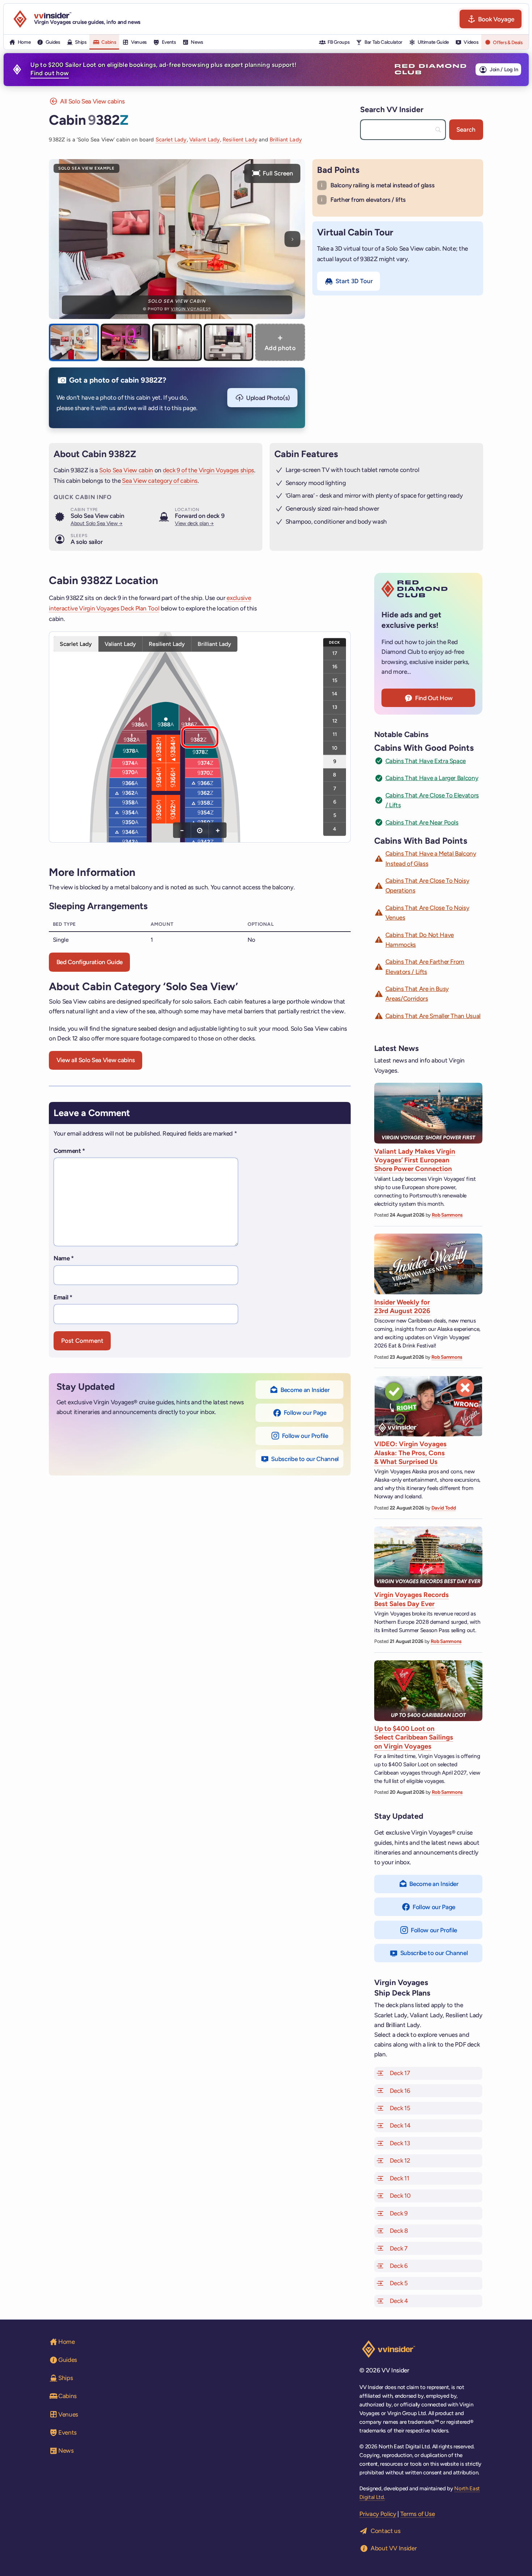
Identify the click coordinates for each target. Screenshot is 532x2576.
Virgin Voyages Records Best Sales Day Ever (411, 1599)
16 (335, 667)
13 (335, 707)
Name (64, 1258)
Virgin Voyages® (191, 309)
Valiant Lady (205, 140)
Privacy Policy (378, 2514)
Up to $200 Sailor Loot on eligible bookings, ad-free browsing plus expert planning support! (163, 69)
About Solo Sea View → (97, 523)
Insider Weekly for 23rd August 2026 (402, 1306)
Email (63, 1297)
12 (335, 720)
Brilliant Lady (286, 140)
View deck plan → (194, 523)
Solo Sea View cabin (126, 470)
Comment (69, 1151)
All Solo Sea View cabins (92, 101)
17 (335, 653)
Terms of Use (418, 2514)
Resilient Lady (240, 140)
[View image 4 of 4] (229, 342)
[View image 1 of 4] (74, 342)
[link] (128, 773)
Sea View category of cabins (160, 481)
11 (335, 734)
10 (335, 748)
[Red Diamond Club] (430, 69)
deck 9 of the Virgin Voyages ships (208, 470)
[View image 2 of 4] (125, 342)
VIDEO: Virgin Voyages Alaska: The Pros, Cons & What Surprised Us (410, 1453)
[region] (200, 737)
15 (335, 680)
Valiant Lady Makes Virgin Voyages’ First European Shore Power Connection (415, 1160)
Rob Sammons (447, 1215)
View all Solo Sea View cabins (96, 1060)
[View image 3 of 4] (177, 342)
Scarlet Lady (171, 140)
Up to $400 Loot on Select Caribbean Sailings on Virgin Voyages (414, 1737)
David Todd (444, 1508)
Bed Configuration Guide (90, 962)
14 (335, 693)
